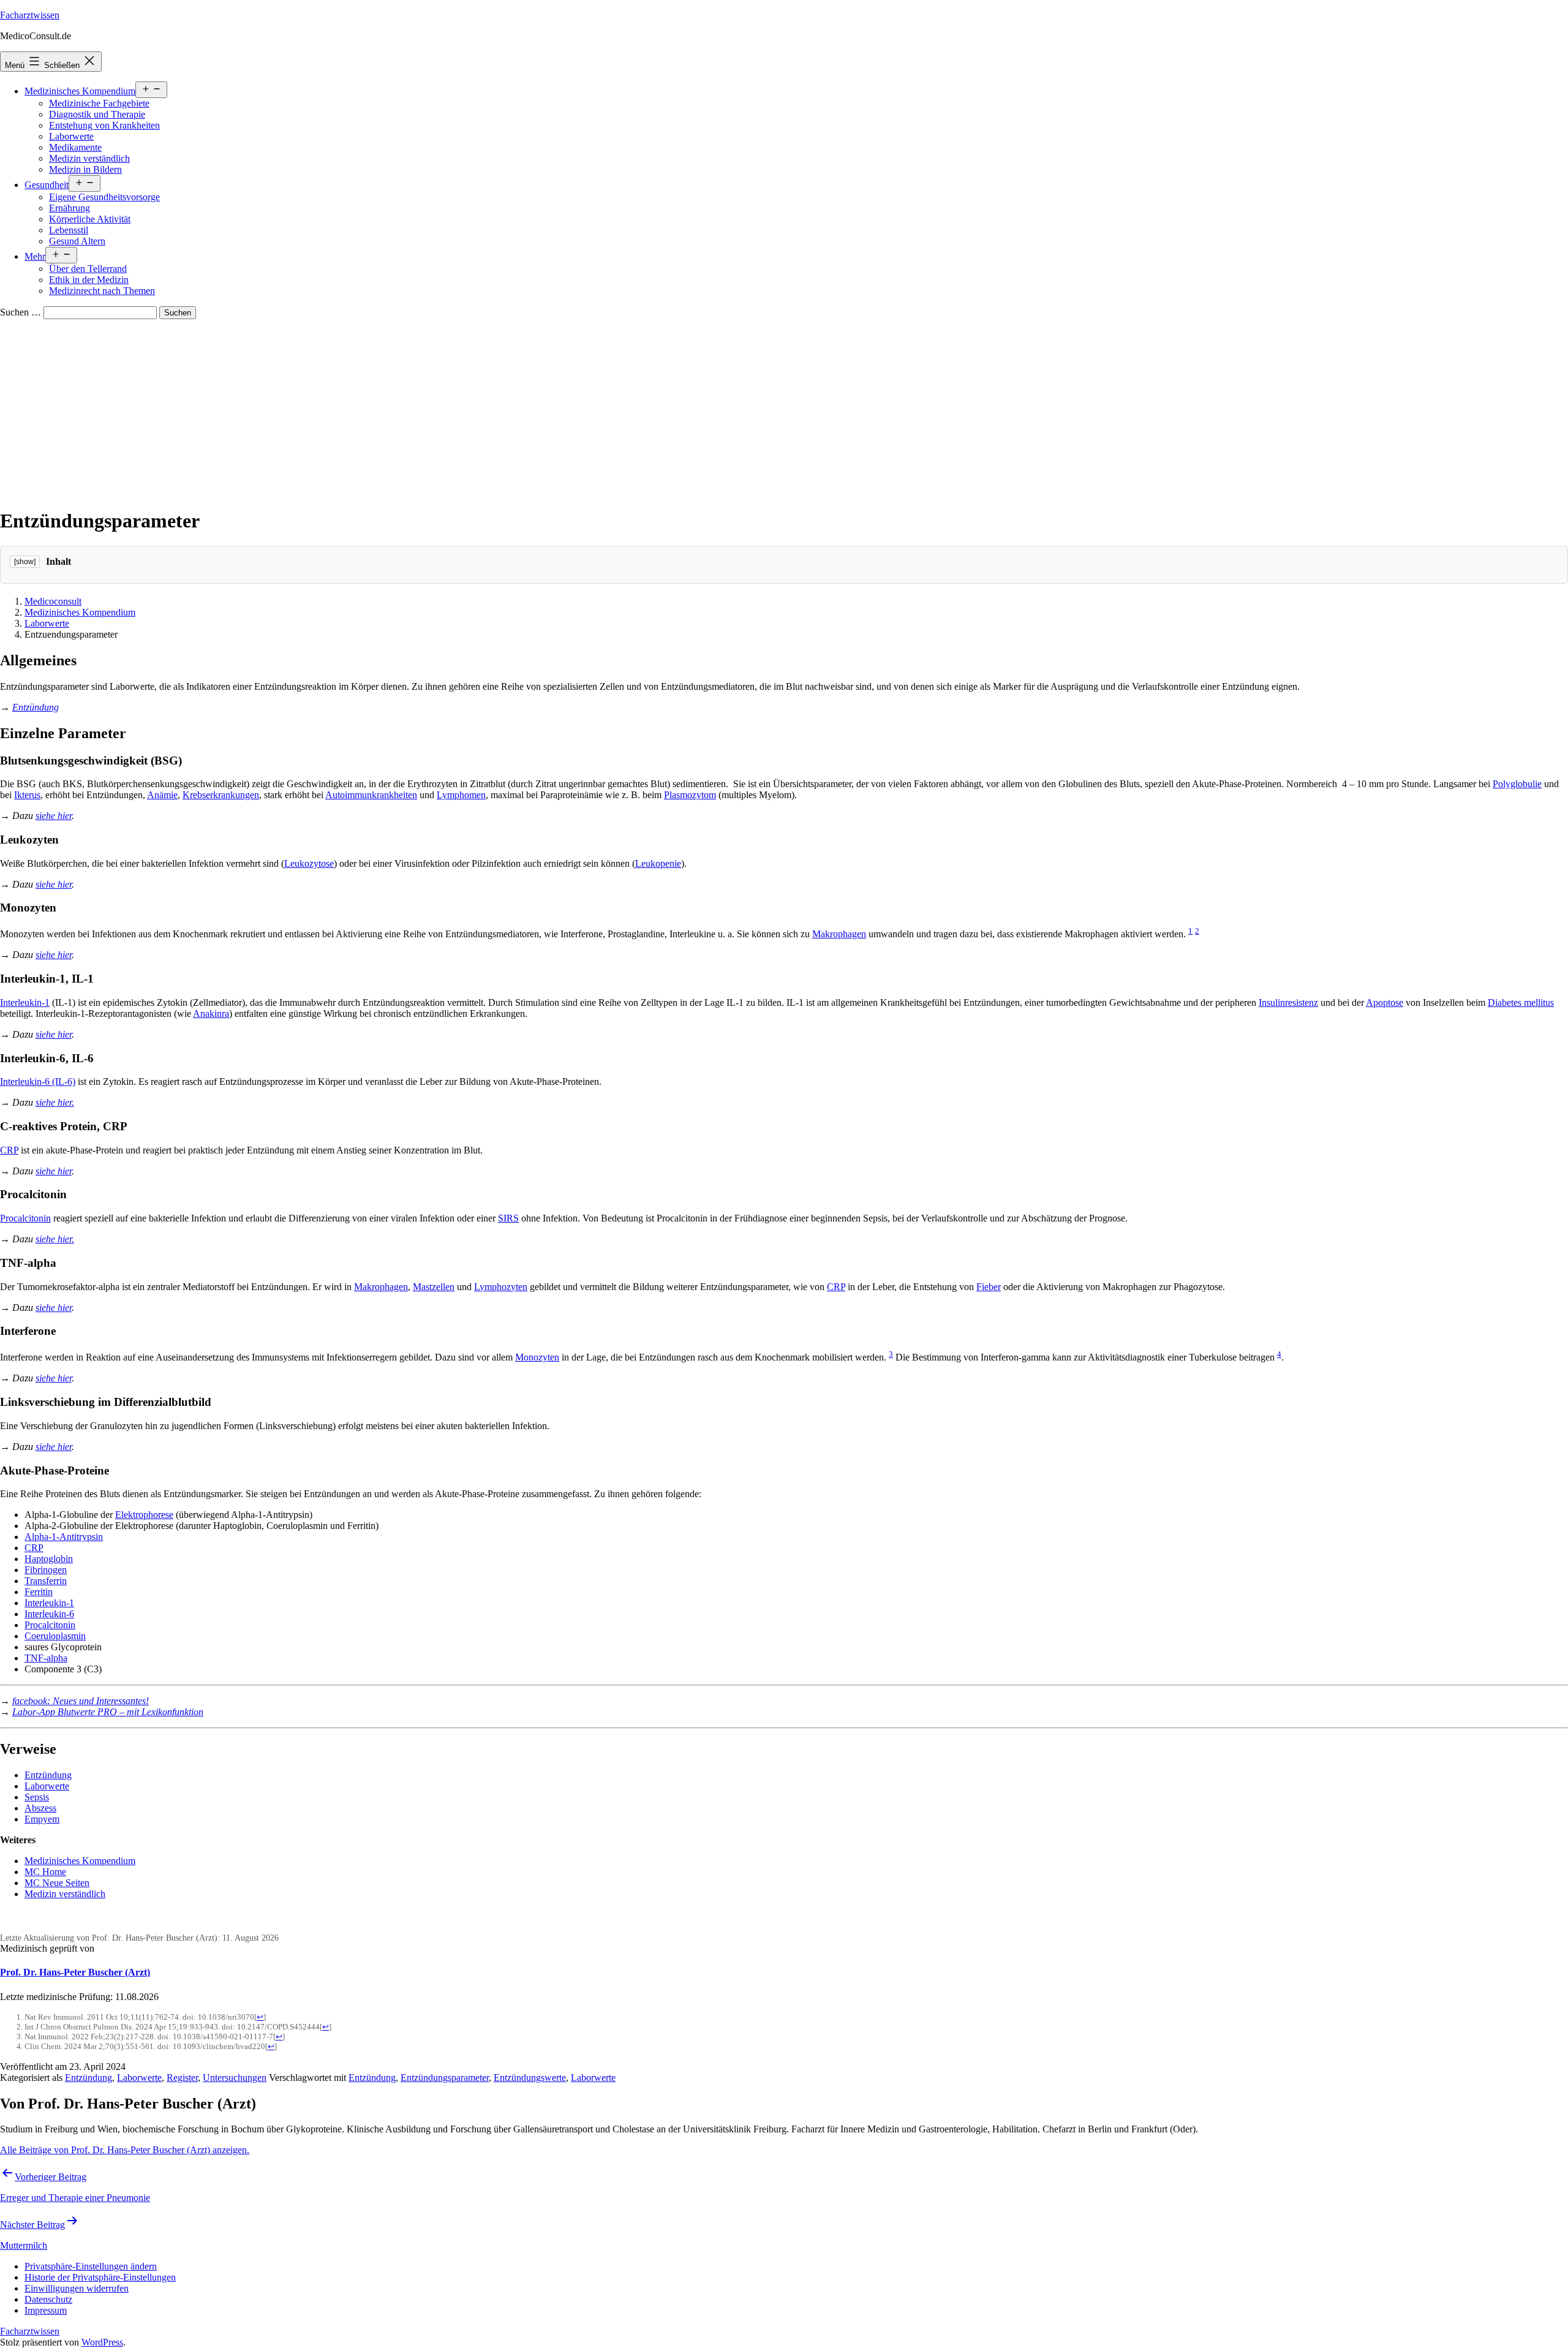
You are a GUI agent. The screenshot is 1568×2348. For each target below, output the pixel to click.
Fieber (989, 1287)
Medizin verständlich (89, 158)
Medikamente (75, 147)
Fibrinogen (46, 1570)
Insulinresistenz (1288, 1002)
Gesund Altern (77, 241)
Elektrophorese (144, 1515)
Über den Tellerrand (88, 269)
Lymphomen (461, 795)
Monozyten (537, 1357)
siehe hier (54, 816)
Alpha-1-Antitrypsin (64, 1537)
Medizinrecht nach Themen (102, 291)
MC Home (45, 1872)
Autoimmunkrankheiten (371, 795)
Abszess (40, 1808)
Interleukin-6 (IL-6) (38, 1082)
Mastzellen (434, 1287)
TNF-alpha (46, 1658)
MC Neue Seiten (57, 1883)
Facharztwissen (30, 15)
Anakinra (211, 1014)
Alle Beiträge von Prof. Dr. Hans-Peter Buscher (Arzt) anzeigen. (125, 2150)
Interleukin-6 (49, 1614)
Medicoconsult (53, 601)
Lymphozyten (501, 1287)
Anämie (162, 795)
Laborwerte (71, 136)
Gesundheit (47, 185)
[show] (25, 562)
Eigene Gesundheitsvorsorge (104, 197)
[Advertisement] (784, 411)
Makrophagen (839, 934)
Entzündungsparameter (445, 2078)
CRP (9, 1150)
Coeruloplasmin (55, 1636)
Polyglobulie (1517, 784)
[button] (91, 2266)
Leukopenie (658, 863)
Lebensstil (69, 230)
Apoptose (1385, 1002)
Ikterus (27, 795)
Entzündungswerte (530, 2078)
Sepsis (37, 1797)
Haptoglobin (49, 1559)
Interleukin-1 (25, 1002)
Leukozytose (309, 863)
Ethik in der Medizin (89, 280)
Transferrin (46, 1581)
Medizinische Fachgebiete (99, 103)
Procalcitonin (25, 1218)
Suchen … (21, 312)
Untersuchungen (235, 2078)
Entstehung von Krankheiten (104, 125)
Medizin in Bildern (85, 169)
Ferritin (39, 1592)
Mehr (35, 256)
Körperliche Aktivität (90, 219)
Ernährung (70, 208)
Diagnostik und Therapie (97, 114)
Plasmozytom (690, 795)
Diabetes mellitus (1521, 1002)
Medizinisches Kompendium (80, 91)
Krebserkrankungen (221, 795)
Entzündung (48, 1775)
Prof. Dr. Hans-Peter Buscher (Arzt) (75, 1972)
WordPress (102, 2342)
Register (182, 2078)
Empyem (42, 1819)
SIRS (508, 1218)
